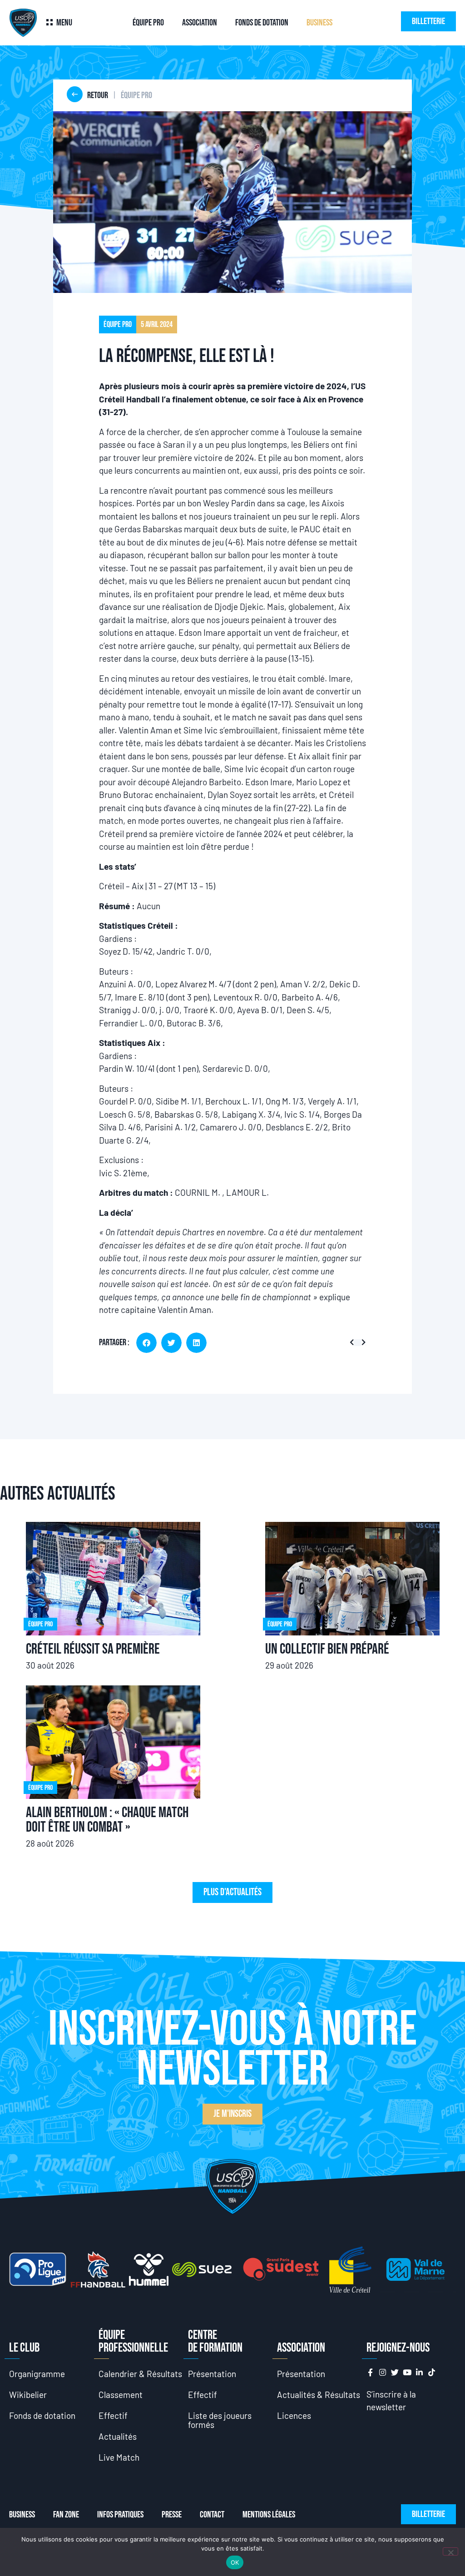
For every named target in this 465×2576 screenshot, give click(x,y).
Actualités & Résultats (319, 2395)
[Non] (450, 2551)
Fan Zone (66, 2515)
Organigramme (37, 2374)
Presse (172, 2515)
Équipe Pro (148, 23)
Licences (294, 2415)
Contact (212, 2515)
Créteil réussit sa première (93, 1649)
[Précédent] (354, 1343)
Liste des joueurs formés (220, 2420)
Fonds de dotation (262, 23)
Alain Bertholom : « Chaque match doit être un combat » (107, 1820)
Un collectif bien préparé (327, 1649)
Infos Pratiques (120, 2515)
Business (319, 23)
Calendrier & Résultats (140, 2374)
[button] (146, 1343)
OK (235, 2562)
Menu (64, 23)
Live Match (119, 2457)
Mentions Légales (269, 2515)
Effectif (113, 2415)
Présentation (212, 2374)
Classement (121, 2395)
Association (200, 23)
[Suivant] (362, 1343)
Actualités (118, 2436)
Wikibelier (28, 2395)
